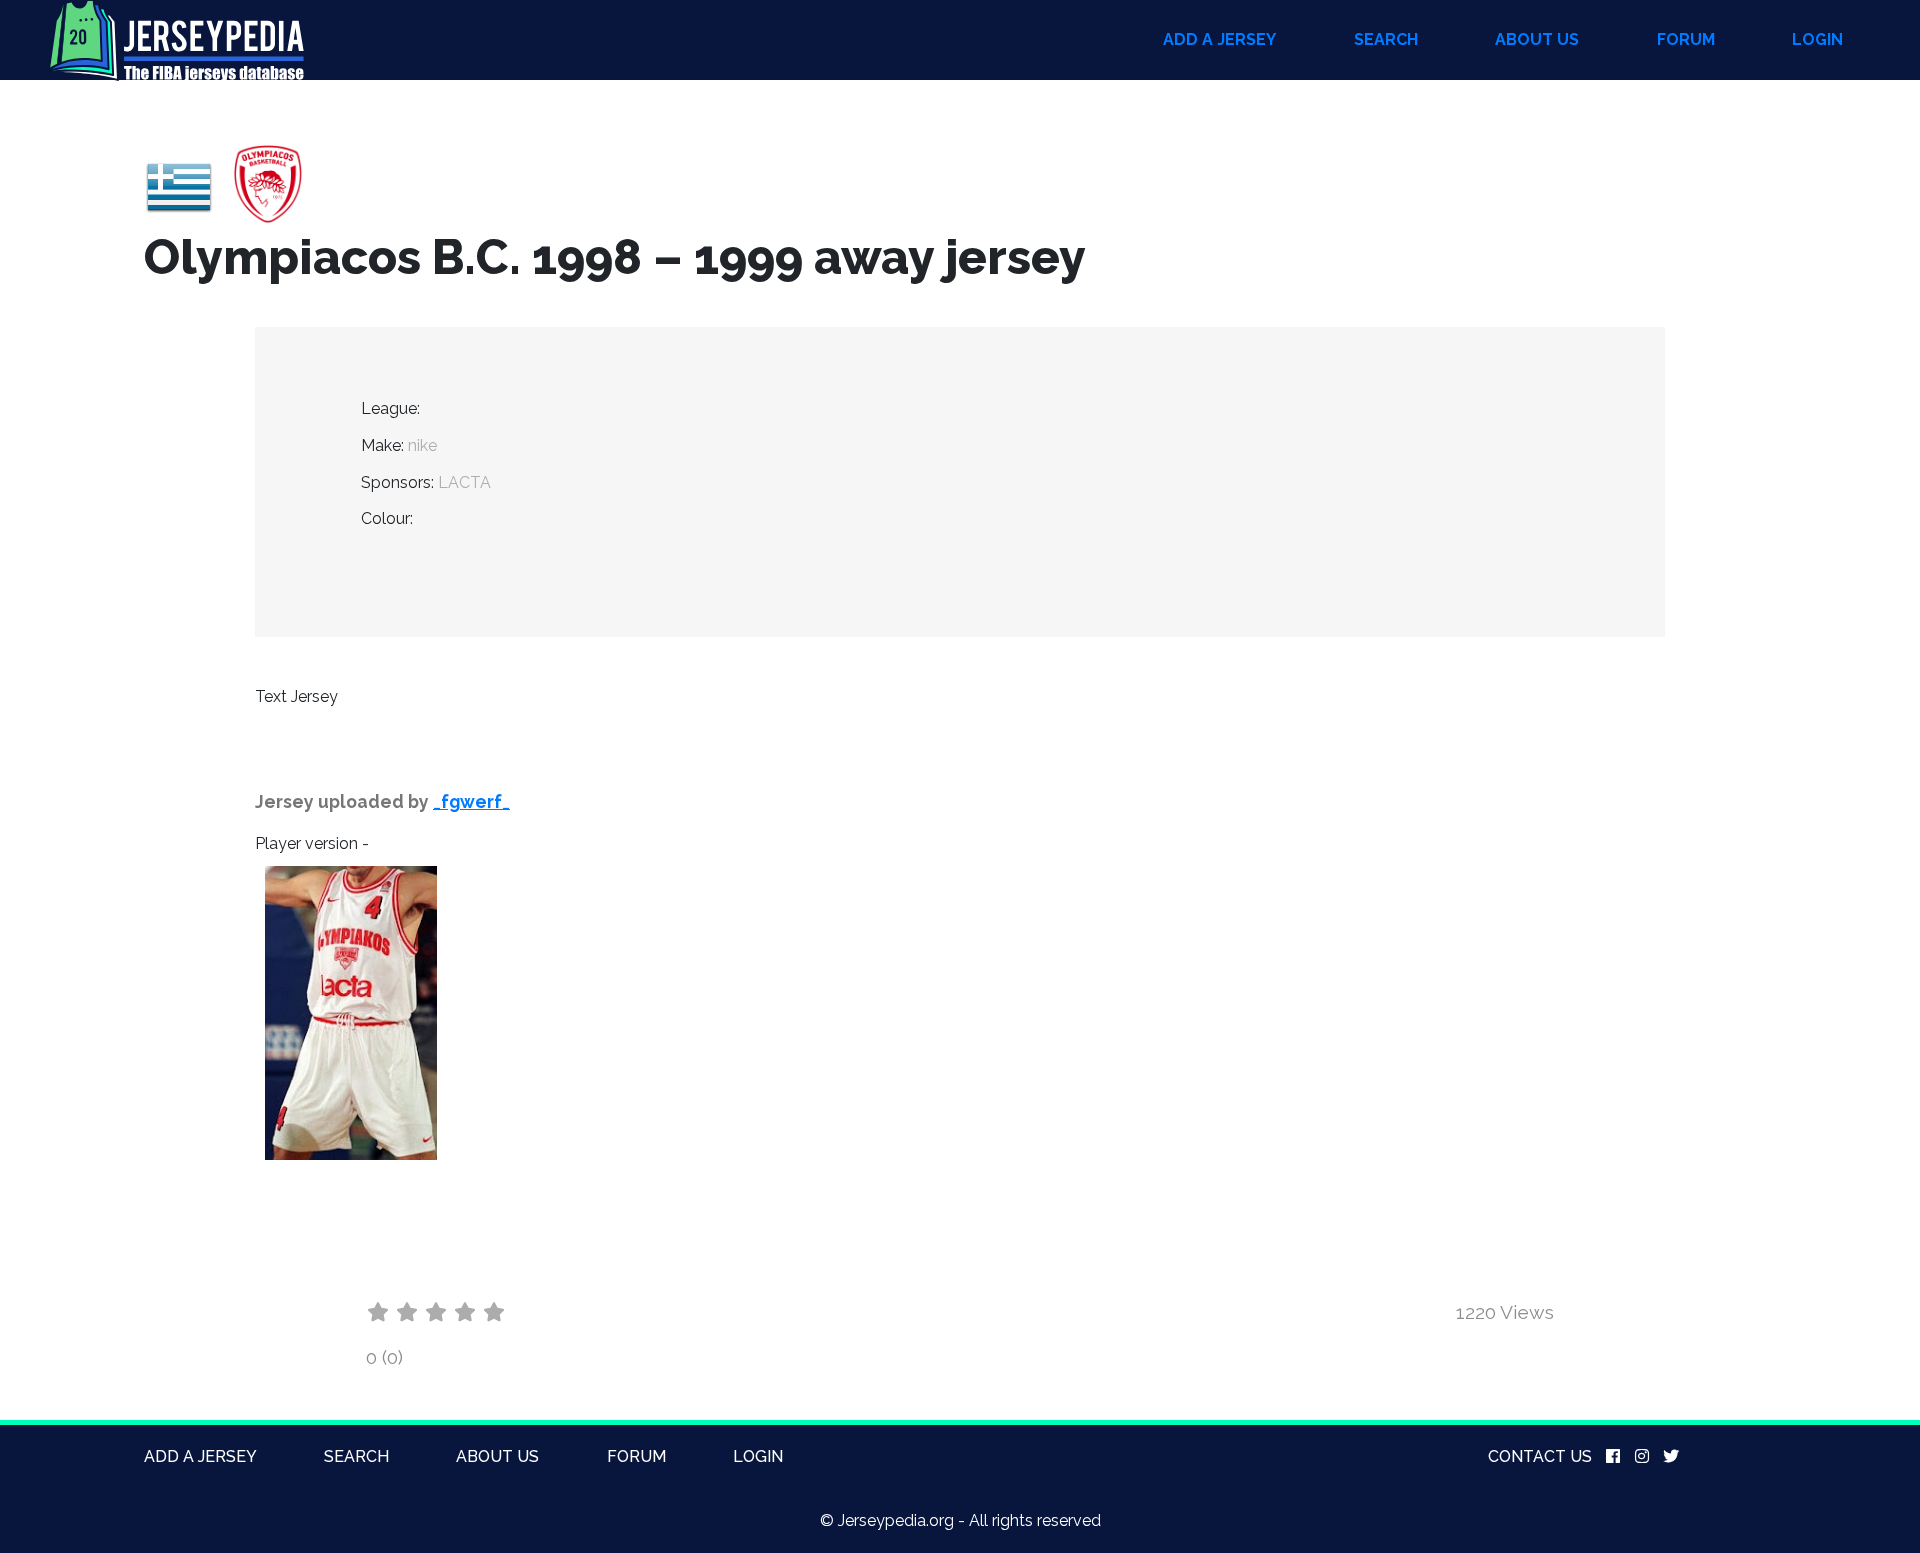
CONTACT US (1540, 1456)
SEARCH (1386, 39)
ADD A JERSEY (1219, 39)
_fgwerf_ (471, 801)
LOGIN (1817, 39)
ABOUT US (1537, 39)
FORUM (1686, 39)
